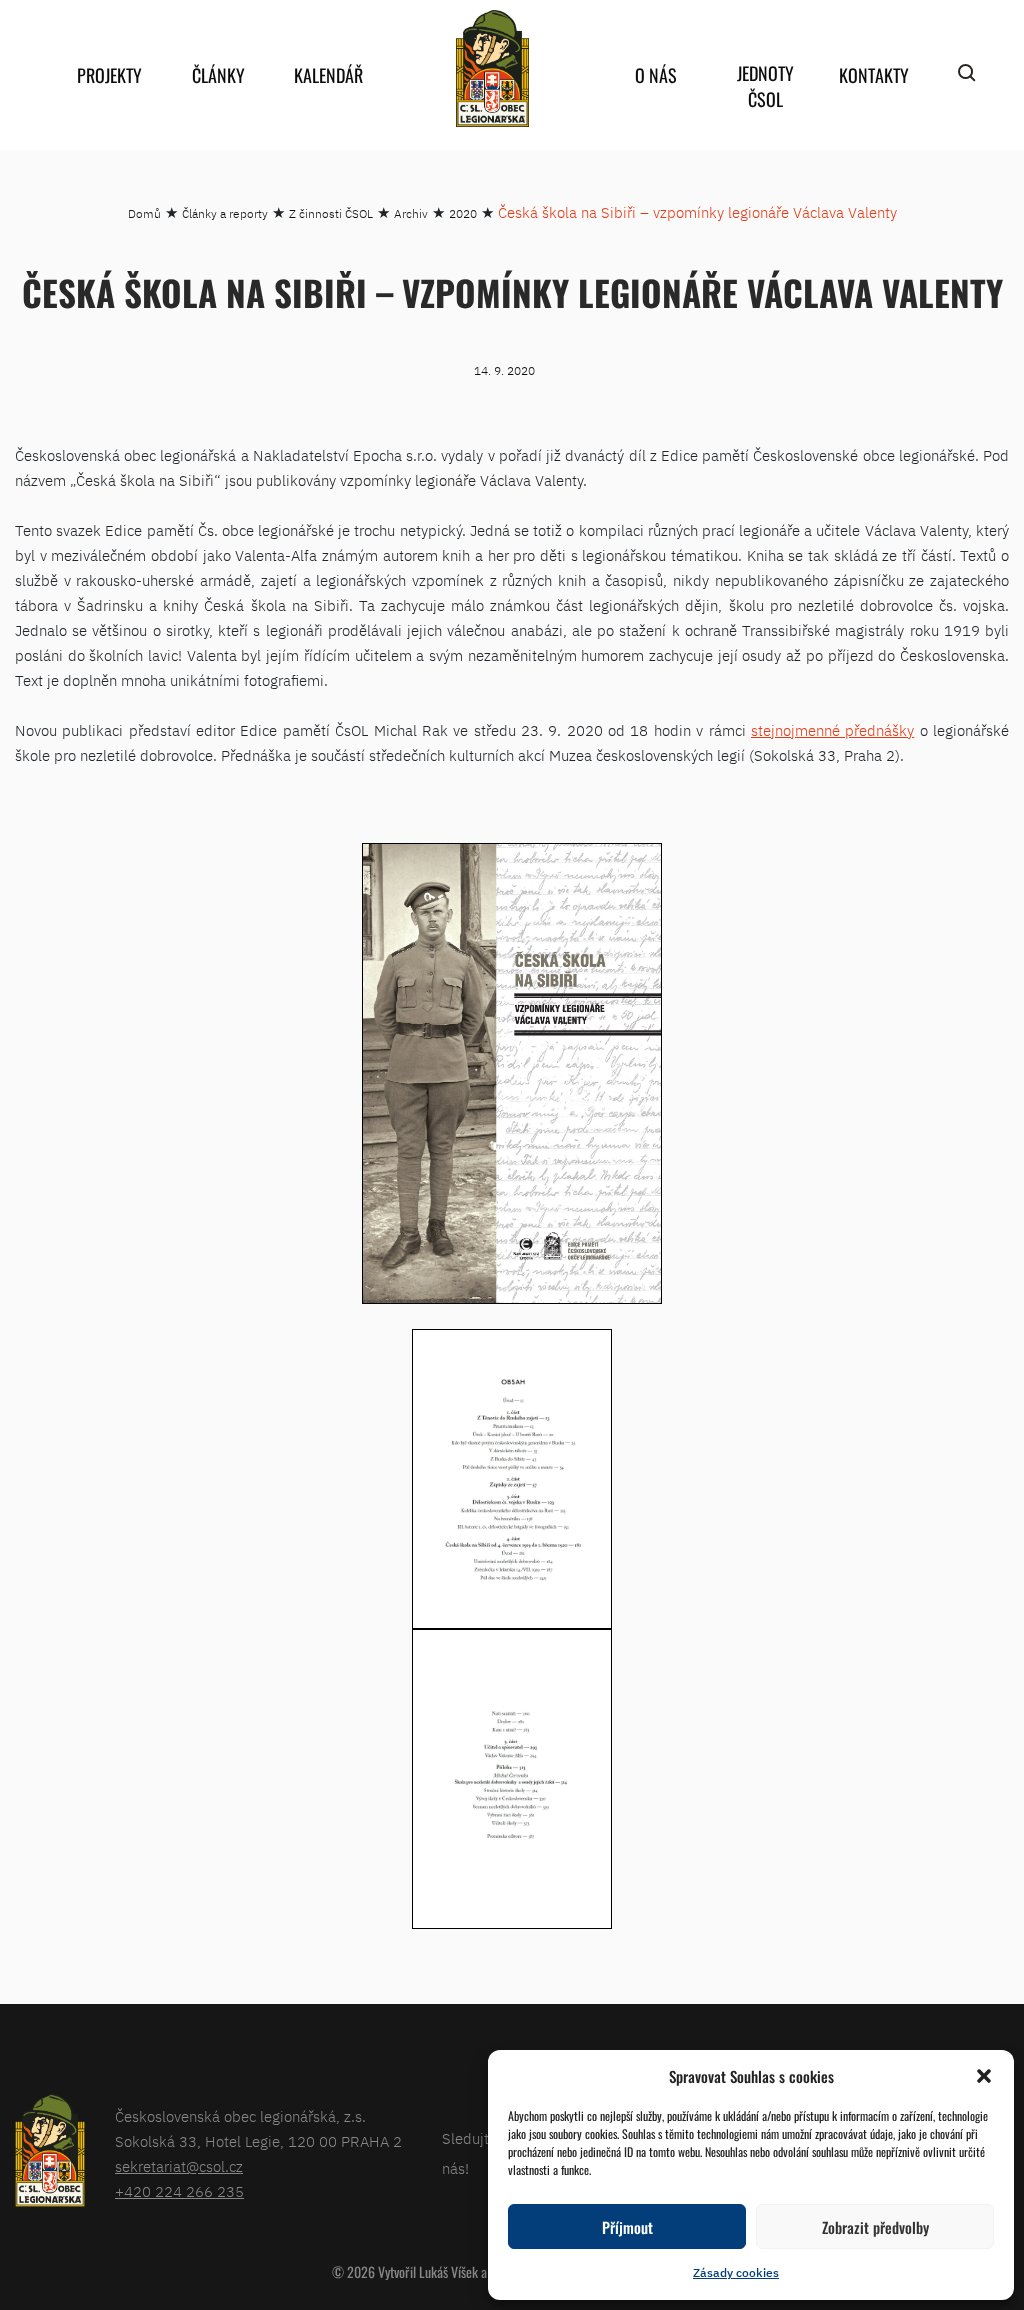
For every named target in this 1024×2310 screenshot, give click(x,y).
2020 (463, 213)
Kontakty (874, 75)
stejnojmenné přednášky (832, 730)
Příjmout (627, 2227)
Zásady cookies (736, 2272)
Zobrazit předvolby (875, 2227)
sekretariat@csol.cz (179, 2166)
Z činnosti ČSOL (331, 213)
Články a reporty (225, 213)
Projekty (109, 75)
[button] (984, 2076)
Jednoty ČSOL (765, 86)
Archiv (411, 213)
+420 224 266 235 (179, 2191)
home (492, 68)
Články (218, 75)
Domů (144, 213)
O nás (656, 75)
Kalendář (328, 75)
